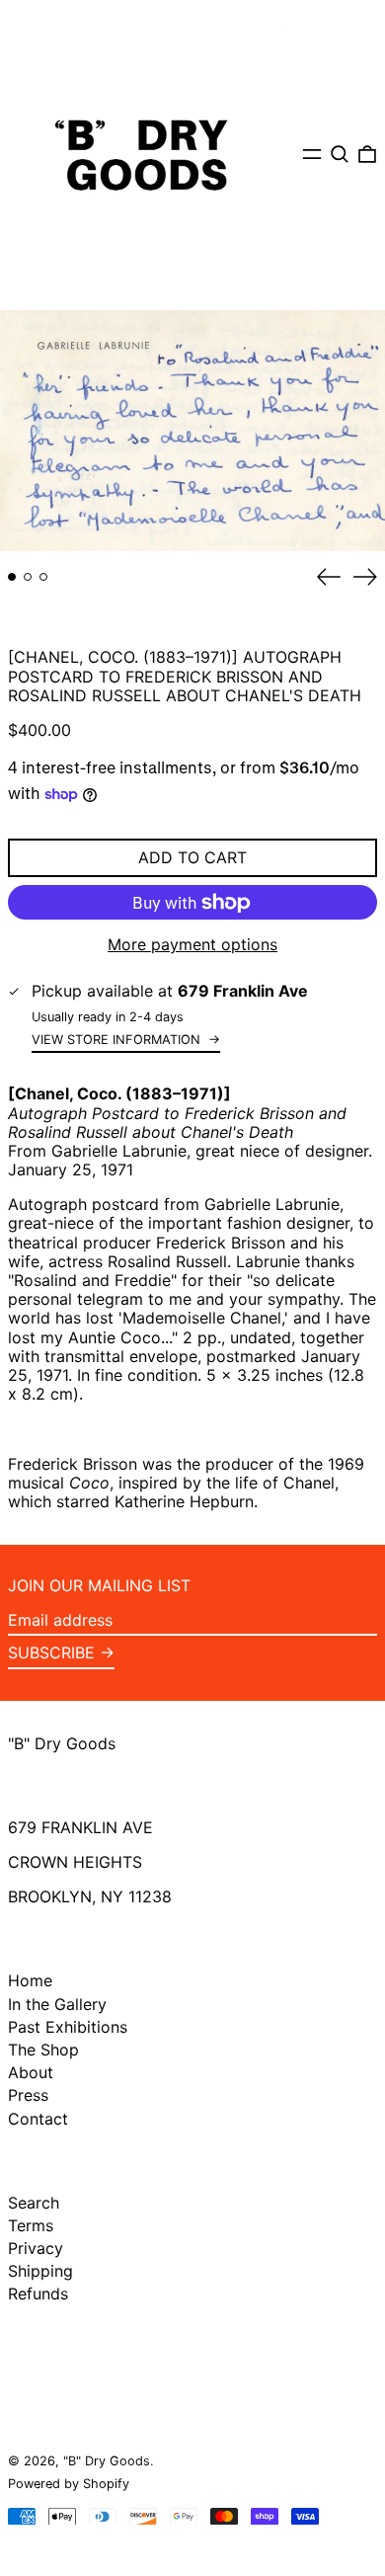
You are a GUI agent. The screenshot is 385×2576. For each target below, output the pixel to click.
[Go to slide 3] (43, 577)
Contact (38, 2119)
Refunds (38, 2294)
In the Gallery (57, 2004)
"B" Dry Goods (62, 1743)
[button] (340, 154)
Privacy (36, 2248)
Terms (31, 2225)
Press (28, 2095)
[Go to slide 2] (28, 577)
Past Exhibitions (68, 2027)
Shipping (40, 2271)
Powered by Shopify (69, 2484)
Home (30, 1980)
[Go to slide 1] (12, 577)
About (31, 2072)
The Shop (43, 2050)
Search (34, 2203)
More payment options (192, 945)
